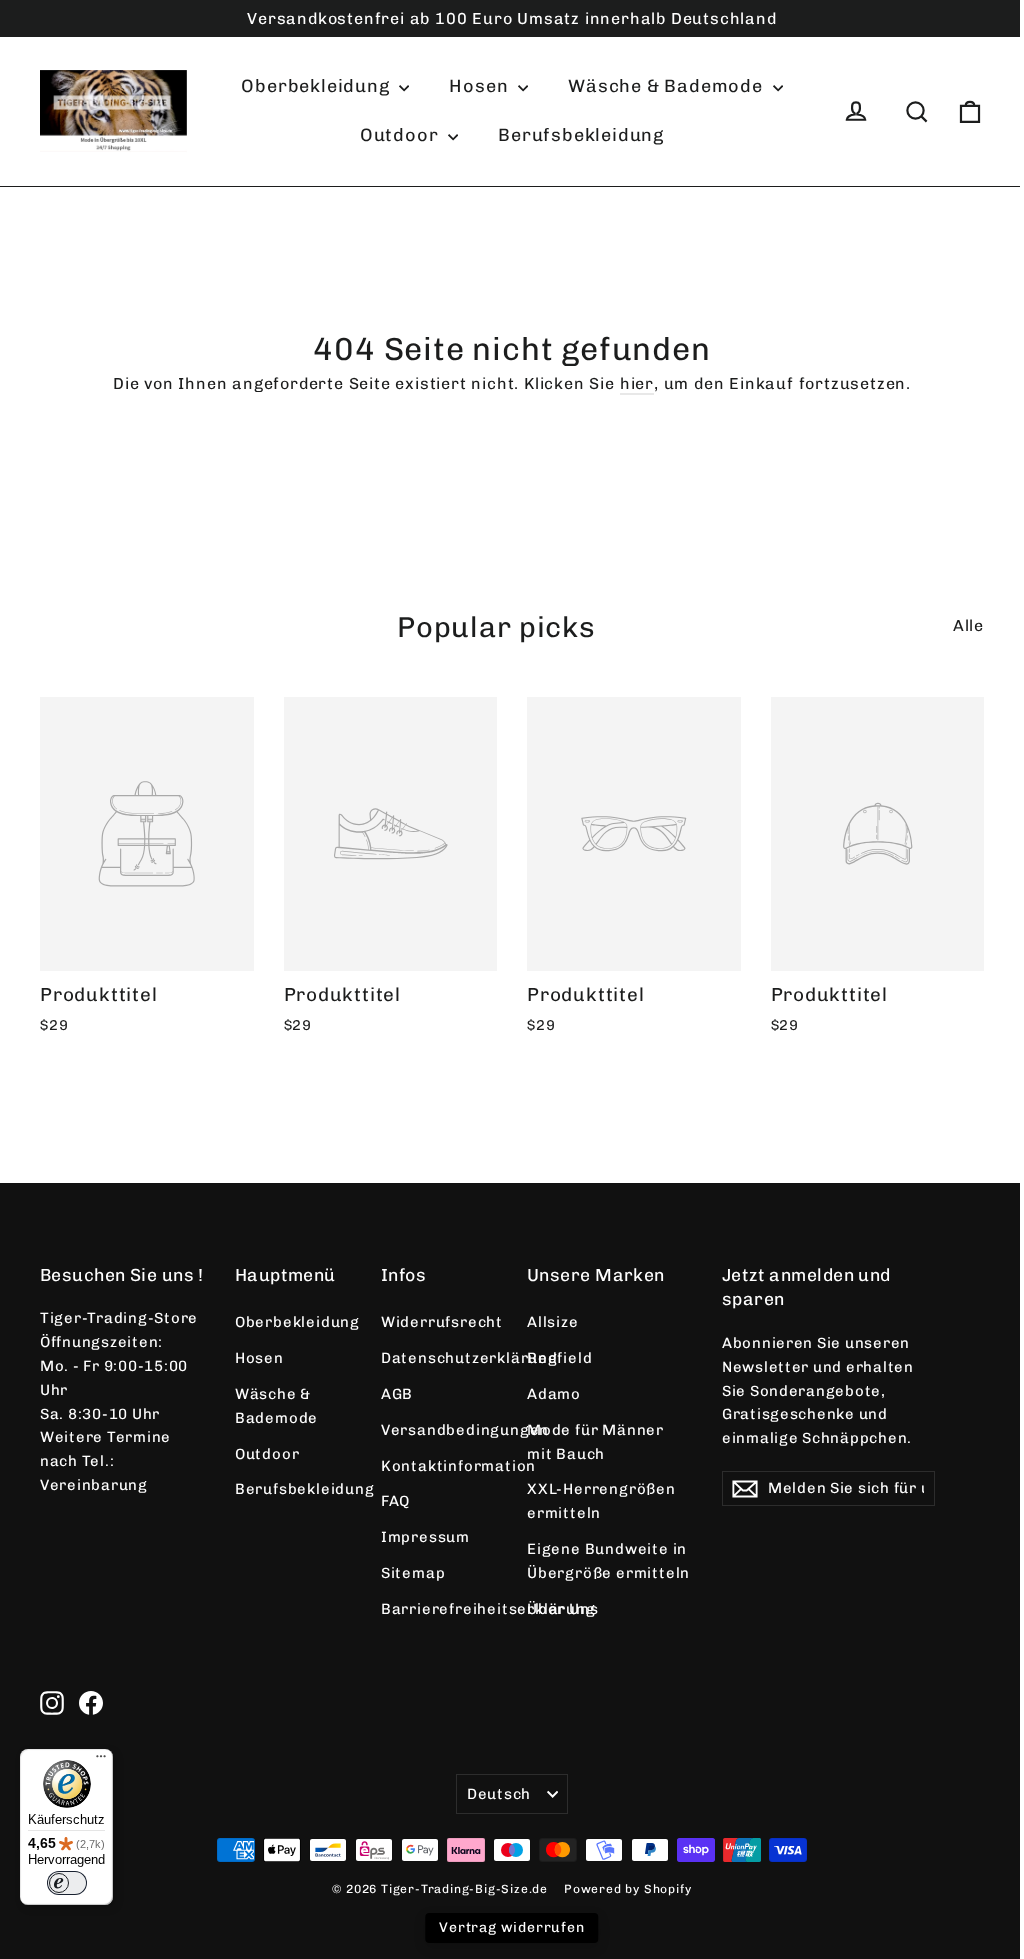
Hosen (481, 86)
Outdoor (401, 135)
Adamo (554, 1394)
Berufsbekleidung (581, 135)
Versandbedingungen (439, 1430)
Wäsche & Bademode (667, 86)
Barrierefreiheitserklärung (439, 1609)
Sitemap (413, 1573)
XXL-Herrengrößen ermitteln (601, 1501)
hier (637, 383)
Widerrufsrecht (439, 1322)
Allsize (553, 1322)
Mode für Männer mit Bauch (595, 1442)
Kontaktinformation (439, 1466)
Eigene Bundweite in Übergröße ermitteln (608, 1561)
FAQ (395, 1501)
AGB (397, 1394)
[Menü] (101, 1761)
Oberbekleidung (317, 86)
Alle (968, 625)
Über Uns (562, 1609)
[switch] (67, 1883)
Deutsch (499, 1794)
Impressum (425, 1537)
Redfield (559, 1358)
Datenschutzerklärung (439, 1358)
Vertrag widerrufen (511, 1927)
